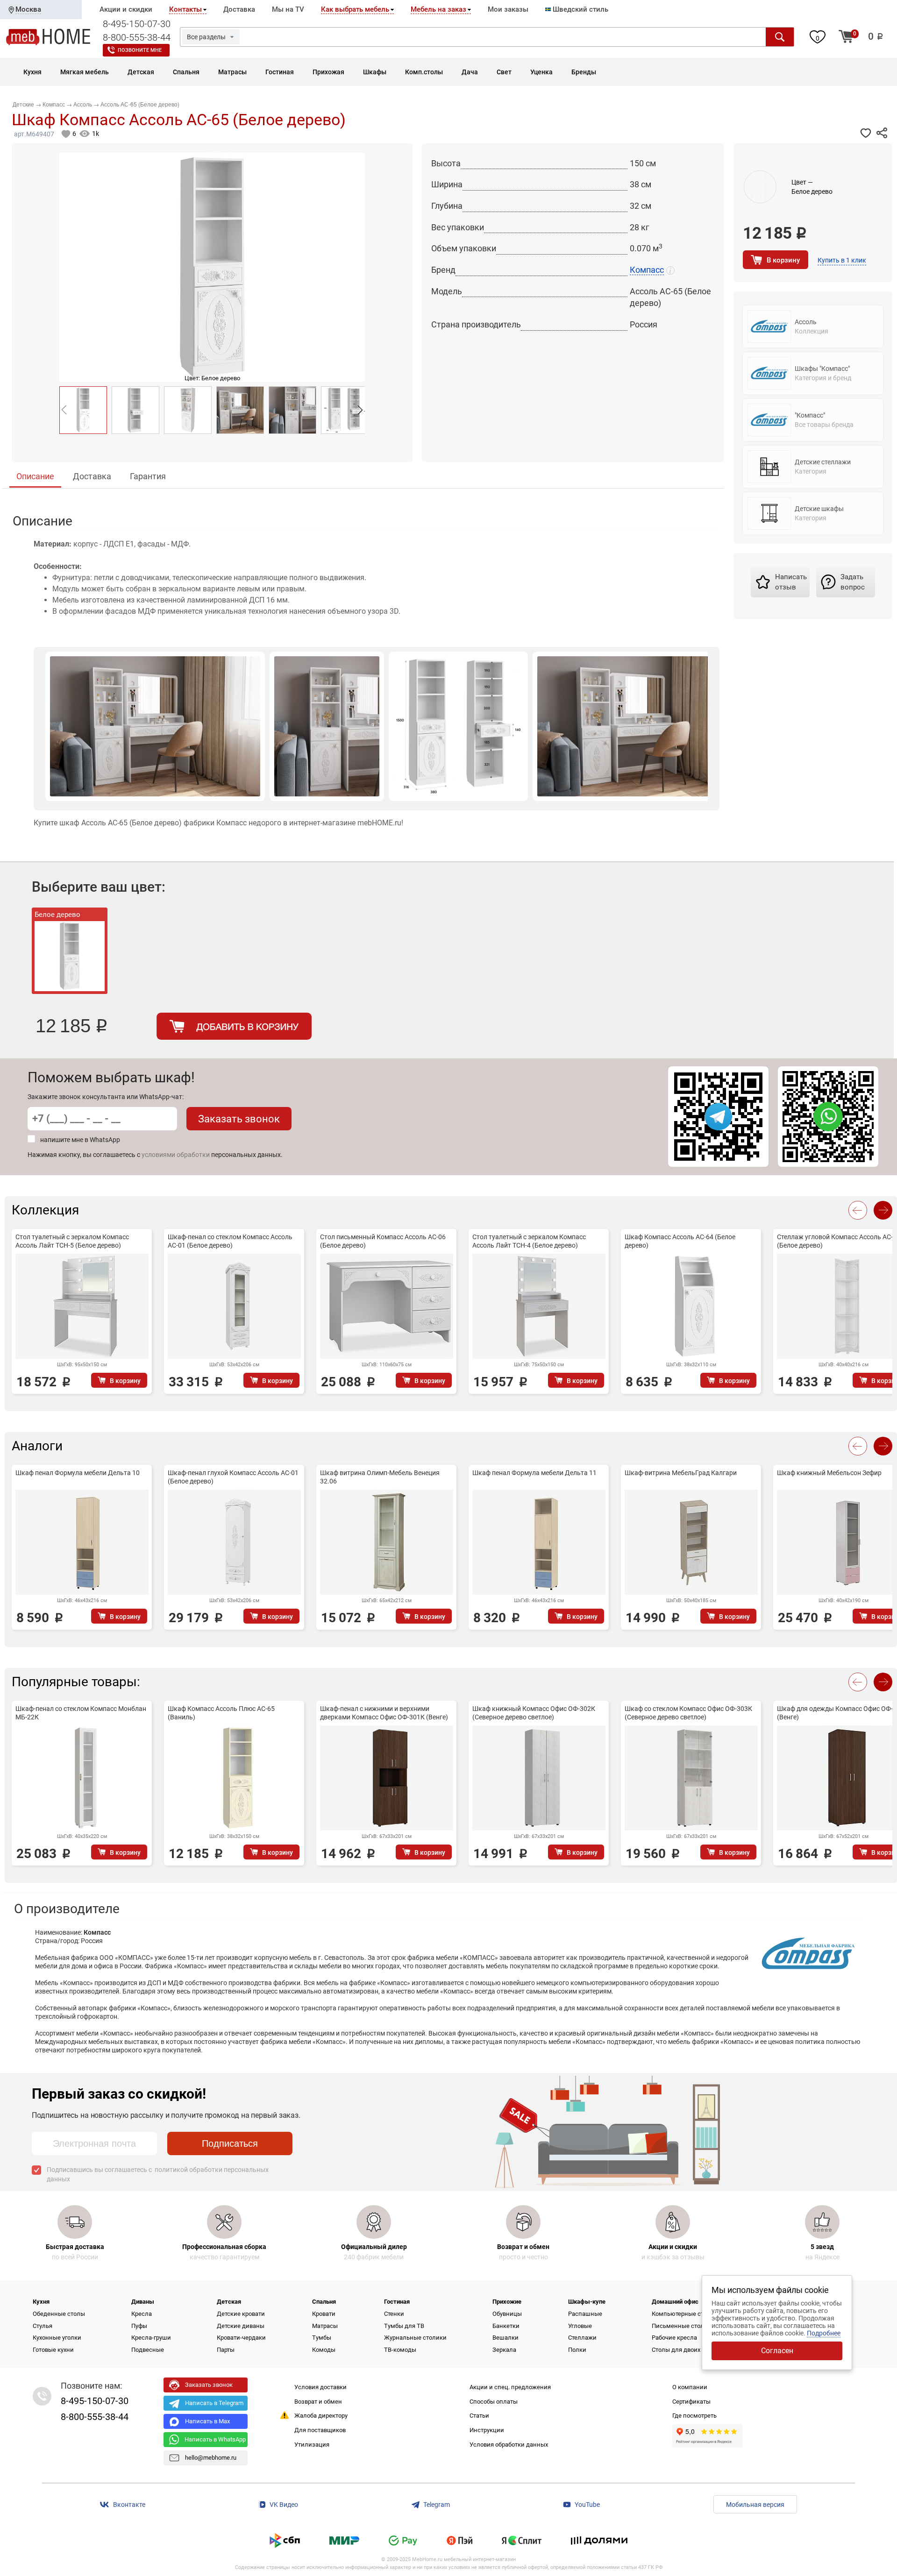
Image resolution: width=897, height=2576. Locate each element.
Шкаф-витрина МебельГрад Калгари (681, 1473)
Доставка (239, 9)
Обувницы (507, 2314)
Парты (226, 2350)
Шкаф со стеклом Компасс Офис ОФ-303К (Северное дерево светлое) (688, 1713)
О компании (690, 2387)
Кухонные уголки (57, 2338)
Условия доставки (320, 2387)
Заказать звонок (239, 1119)
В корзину (783, 260)
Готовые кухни (53, 2350)
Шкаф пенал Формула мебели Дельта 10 (78, 1473)
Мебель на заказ (438, 9)
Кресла (142, 2314)
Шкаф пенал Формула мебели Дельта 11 (534, 1473)
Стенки (394, 2314)
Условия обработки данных (509, 2445)
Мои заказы (508, 9)
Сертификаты (691, 2402)
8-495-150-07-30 (137, 24)
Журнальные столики (415, 2338)
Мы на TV (288, 9)
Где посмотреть (694, 2416)
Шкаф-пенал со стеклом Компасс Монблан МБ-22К (81, 1713)
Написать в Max (207, 2421)
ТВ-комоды (400, 2350)
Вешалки (505, 2338)
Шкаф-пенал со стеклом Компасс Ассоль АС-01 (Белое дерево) (230, 1241)
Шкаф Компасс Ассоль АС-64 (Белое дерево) (680, 1241)
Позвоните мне (140, 50)
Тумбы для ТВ (404, 2326)
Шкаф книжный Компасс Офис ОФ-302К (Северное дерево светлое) (534, 1713)
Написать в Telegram (214, 2403)
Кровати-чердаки (241, 2338)
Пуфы (139, 2326)
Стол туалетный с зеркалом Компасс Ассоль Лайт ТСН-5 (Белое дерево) (72, 1241)
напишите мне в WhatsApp (80, 1140)
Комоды (324, 2350)
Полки (577, 2350)
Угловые (580, 2326)
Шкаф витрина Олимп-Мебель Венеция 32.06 (380, 1477)
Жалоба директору (321, 2416)
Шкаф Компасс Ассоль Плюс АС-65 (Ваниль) (221, 1713)
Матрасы (325, 2326)
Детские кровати (241, 2314)
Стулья (43, 2326)
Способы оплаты (494, 2402)
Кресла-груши (151, 2338)
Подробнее (824, 2333)
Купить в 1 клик (842, 260)
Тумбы (322, 2338)
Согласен (777, 2351)
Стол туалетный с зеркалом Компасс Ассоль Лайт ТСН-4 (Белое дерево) (529, 1241)
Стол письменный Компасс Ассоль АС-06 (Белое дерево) (383, 1241)
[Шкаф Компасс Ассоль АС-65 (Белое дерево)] (83, 410)
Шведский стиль (580, 9)
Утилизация (312, 2445)
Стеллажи (582, 2338)
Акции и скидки (126, 9)
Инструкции (487, 2430)
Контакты (185, 9)
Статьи (479, 2416)
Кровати (324, 2314)
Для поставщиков (320, 2430)
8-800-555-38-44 (137, 37)
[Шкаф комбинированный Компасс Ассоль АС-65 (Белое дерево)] (135, 410)
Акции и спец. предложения (510, 2387)
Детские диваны (241, 2326)
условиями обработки (176, 1155)
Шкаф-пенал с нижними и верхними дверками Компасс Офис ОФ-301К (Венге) (384, 1713)
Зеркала (504, 2350)
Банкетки (506, 2326)
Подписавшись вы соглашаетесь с (158, 2174)
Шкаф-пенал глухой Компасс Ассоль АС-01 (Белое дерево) (233, 1477)
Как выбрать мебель (355, 9)
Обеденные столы (59, 2314)
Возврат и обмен (318, 2402)
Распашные (585, 2314)
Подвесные (148, 2350)
